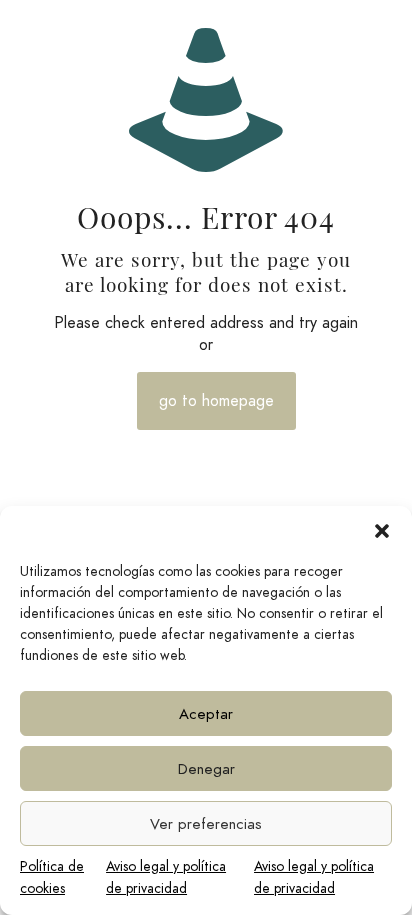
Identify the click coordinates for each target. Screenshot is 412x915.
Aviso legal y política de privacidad (166, 877)
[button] (382, 531)
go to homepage (216, 401)
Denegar (206, 769)
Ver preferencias (206, 824)
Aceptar (206, 714)
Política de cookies (52, 877)
